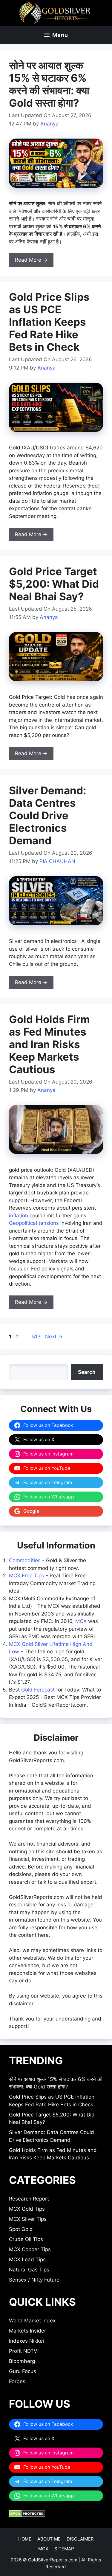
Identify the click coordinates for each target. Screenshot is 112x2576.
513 (37, 1337)
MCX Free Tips (27, 1576)
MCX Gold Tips (27, 2209)
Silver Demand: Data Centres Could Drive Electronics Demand (47, 815)
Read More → (31, 260)
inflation (19, 1216)
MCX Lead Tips (27, 2260)
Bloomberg (22, 2361)
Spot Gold (21, 2229)
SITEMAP (64, 2549)
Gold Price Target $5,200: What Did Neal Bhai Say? (54, 584)
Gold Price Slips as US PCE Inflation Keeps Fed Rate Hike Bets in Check (49, 322)
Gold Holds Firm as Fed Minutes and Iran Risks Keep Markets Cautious (49, 1044)
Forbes (17, 2381)
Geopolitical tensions (34, 1223)
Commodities (25, 1560)
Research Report (29, 2199)
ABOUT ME (49, 2539)
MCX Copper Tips (30, 2249)
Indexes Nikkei (26, 2341)
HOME (25, 2539)
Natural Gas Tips (29, 2270)
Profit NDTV (23, 2351)
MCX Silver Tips (28, 2219)
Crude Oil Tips (26, 2239)
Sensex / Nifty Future (34, 2280)
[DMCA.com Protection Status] (27, 2516)
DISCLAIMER (80, 2539)
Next (54, 1337)
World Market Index (32, 2321)
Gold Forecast (38, 1690)
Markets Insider (27, 2331)
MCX (81, 1621)
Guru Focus (23, 2371)
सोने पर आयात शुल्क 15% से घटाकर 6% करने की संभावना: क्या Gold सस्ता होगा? (49, 84)
